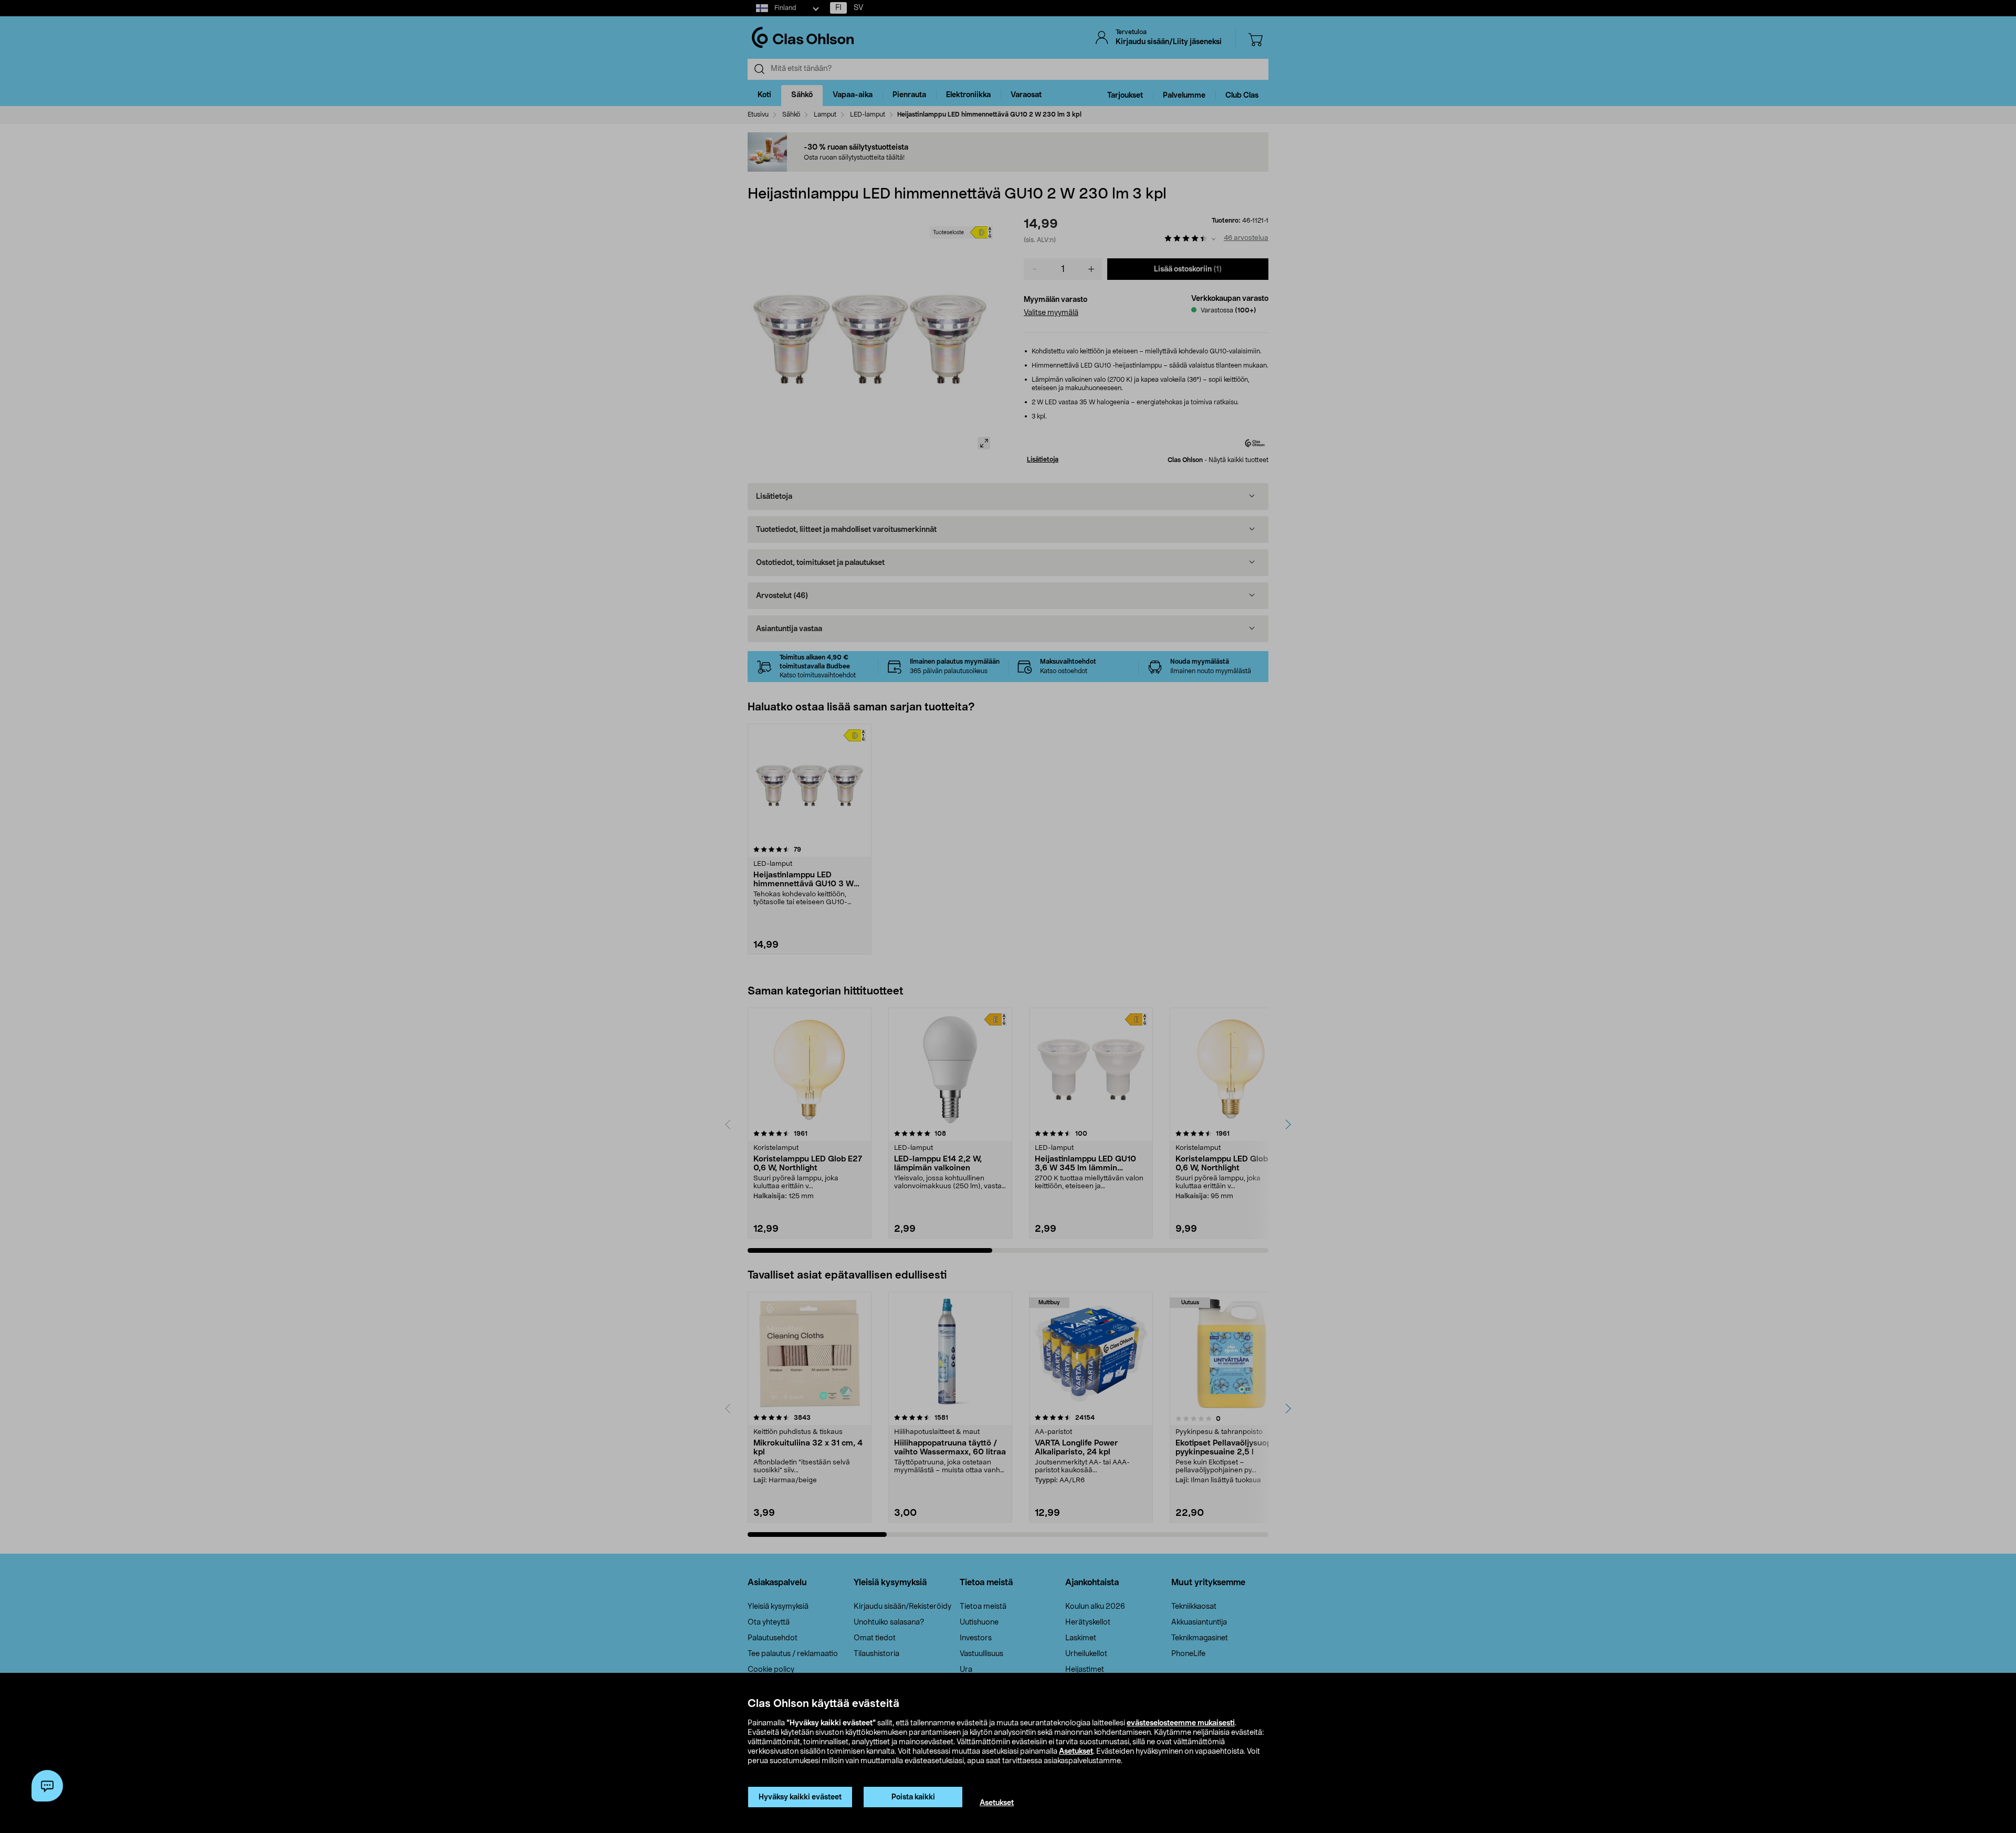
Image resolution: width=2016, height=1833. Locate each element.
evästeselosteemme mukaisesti (1181, 1723)
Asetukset (1076, 1752)
